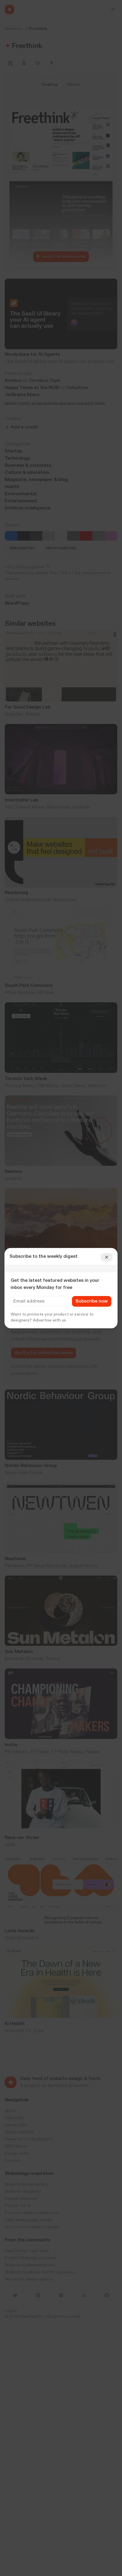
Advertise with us (49, 1320)
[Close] (107, 1257)
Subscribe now (92, 1301)
